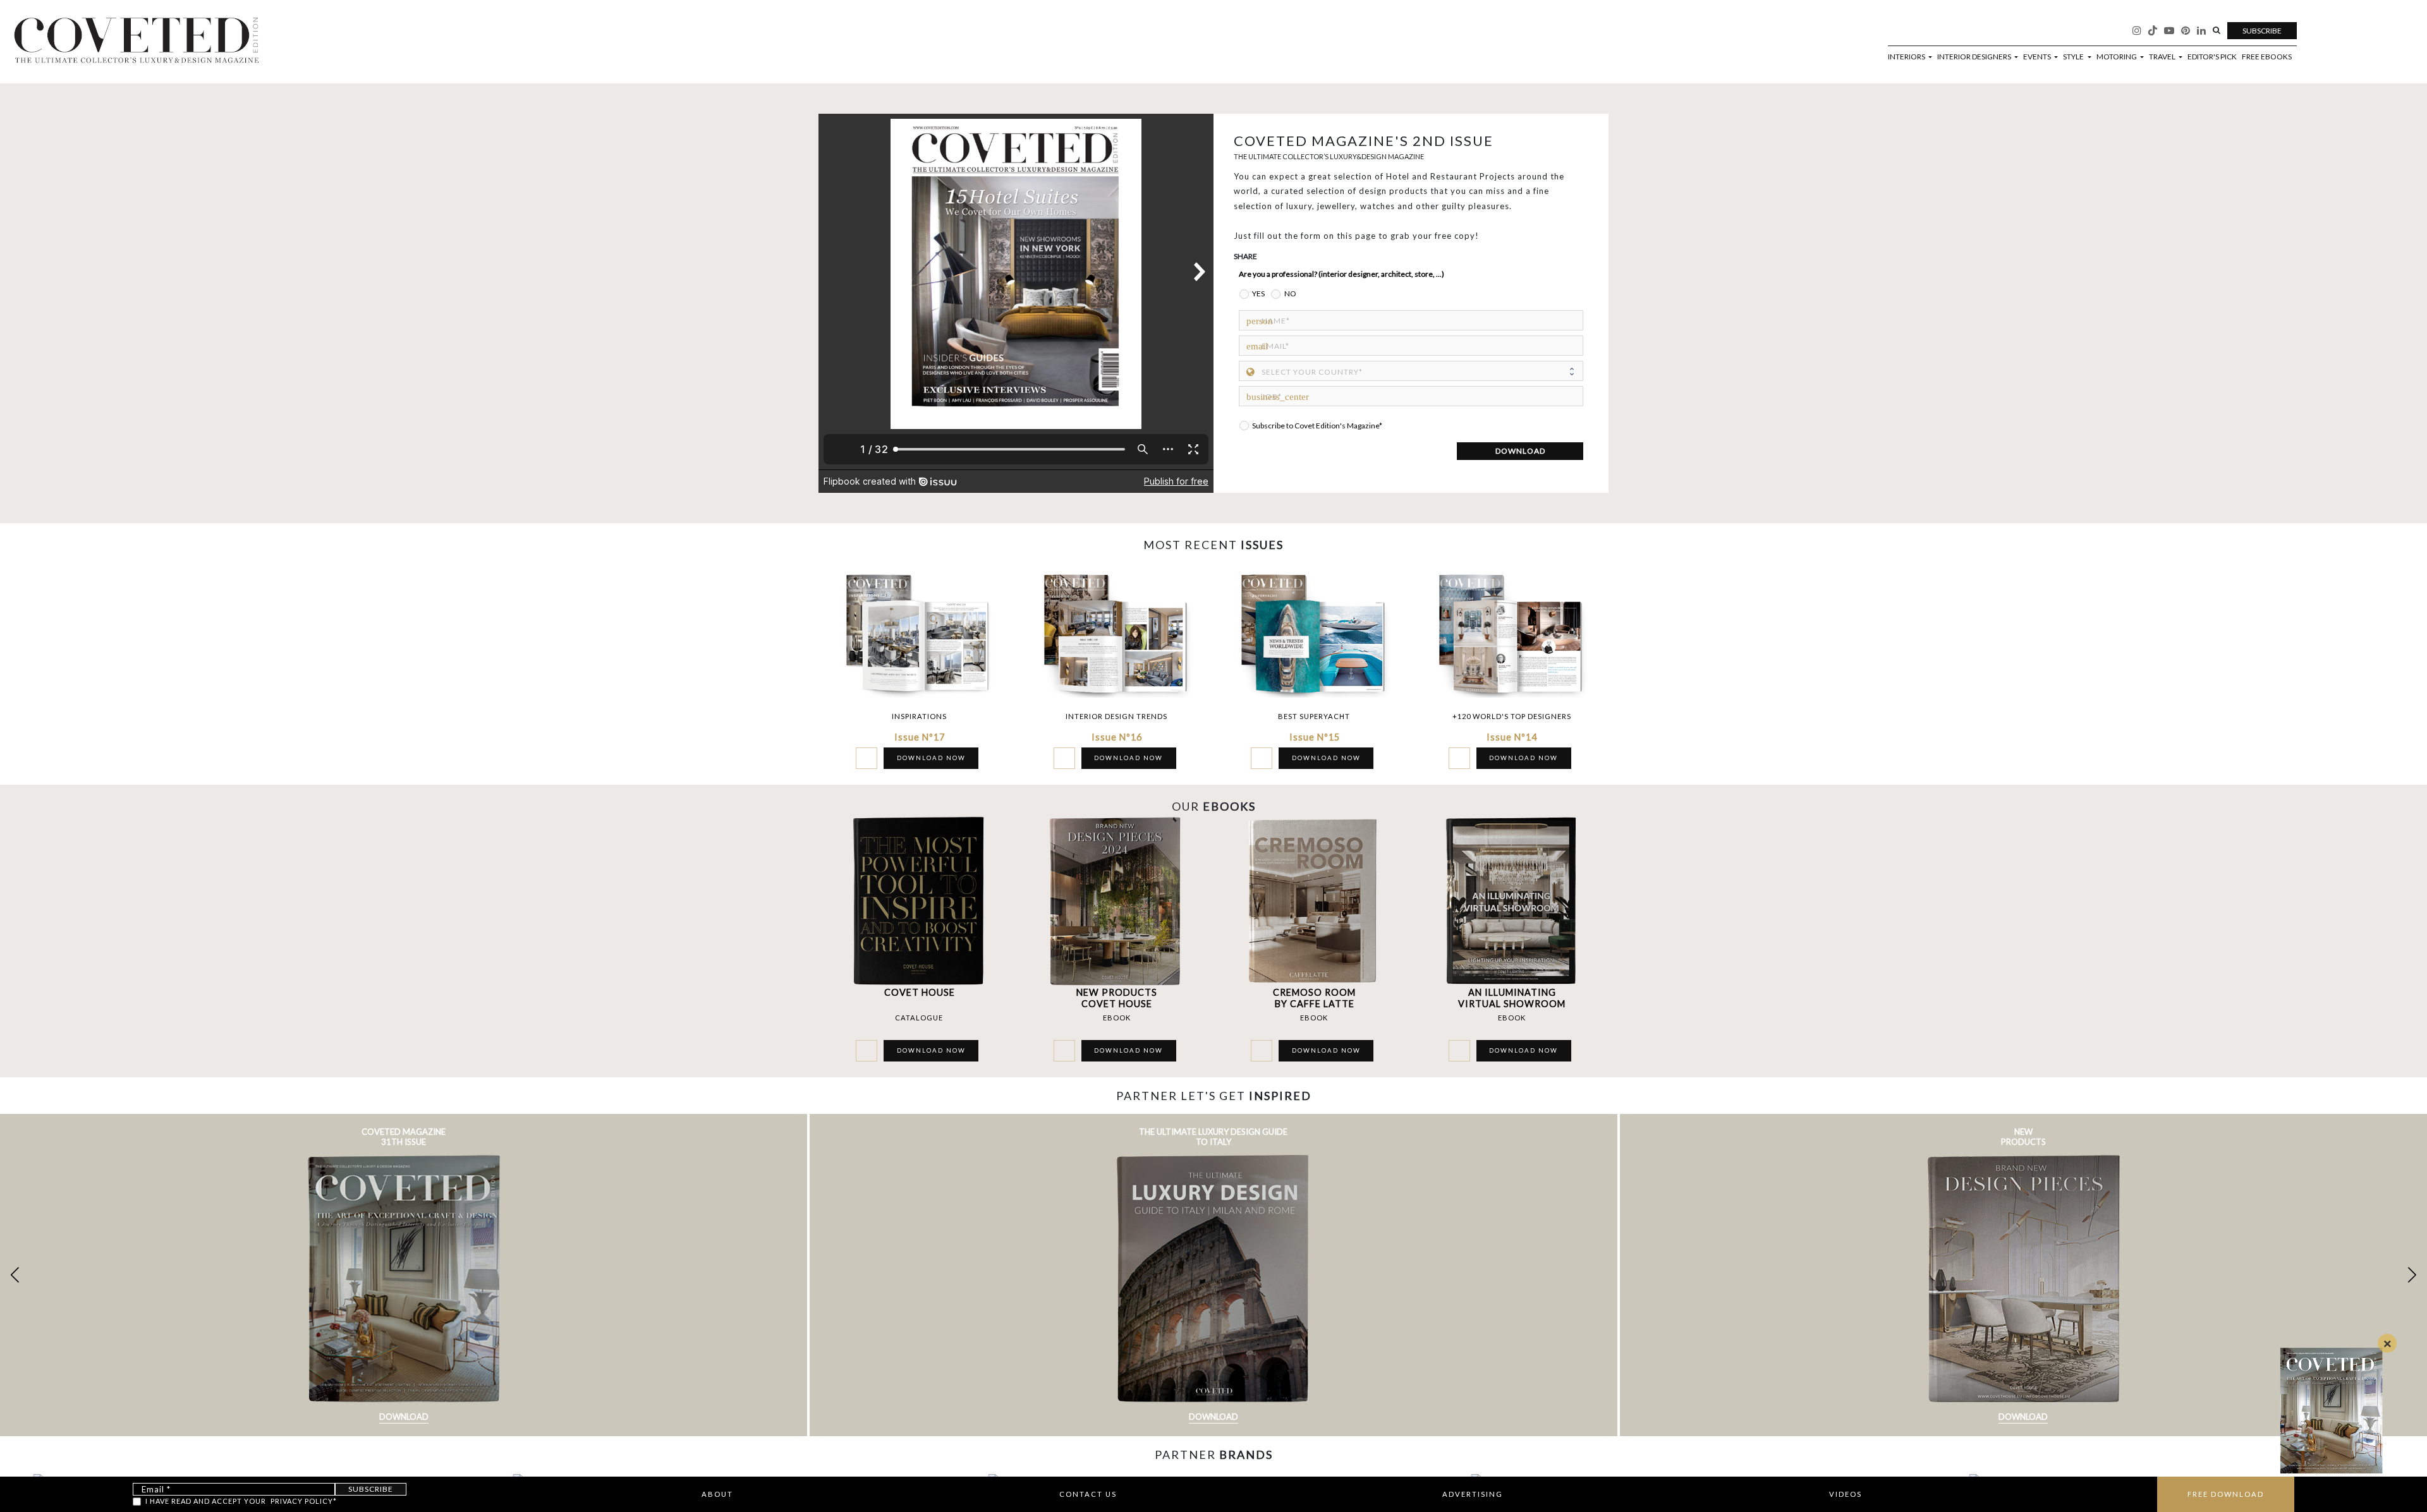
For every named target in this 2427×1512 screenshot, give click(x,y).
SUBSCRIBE (2262, 31)
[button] (2412, 1275)
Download (404, 1417)
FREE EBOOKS (2267, 57)
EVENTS (2038, 57)
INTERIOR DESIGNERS (1975, 57)
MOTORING (2117, 57)
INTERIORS (1907, 57)
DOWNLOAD (1520, 451)
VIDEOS (1846, 1494)
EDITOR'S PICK (2212, 57)
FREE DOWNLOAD (2226, 1494)
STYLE (2074, 57)
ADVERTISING (1473, 1494)
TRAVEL (2163, 57)
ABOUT (717, 1494)
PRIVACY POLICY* (304, 1501)
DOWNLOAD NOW (931, 758)
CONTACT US (1088, 1494)
